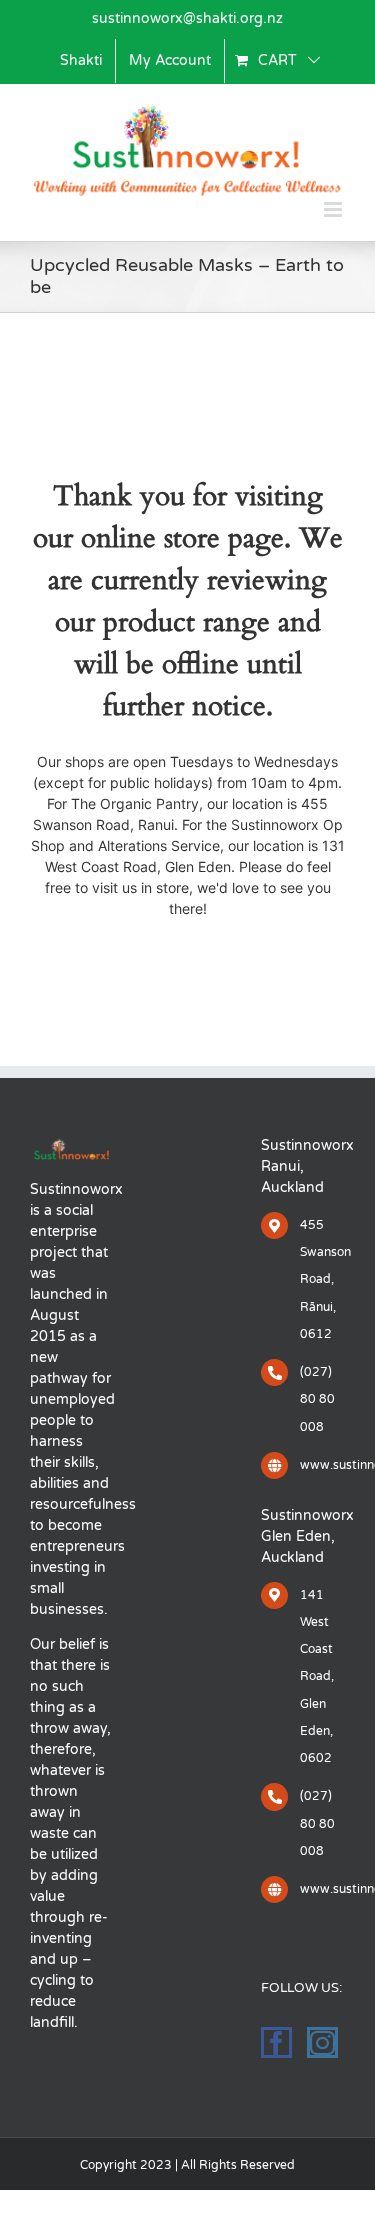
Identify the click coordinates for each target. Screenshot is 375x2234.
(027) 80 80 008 (317, 1399)
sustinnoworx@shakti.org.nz (187, 18)
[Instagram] (322, 2042)
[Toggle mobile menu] (334, 209)
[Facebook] (276, 2042)
